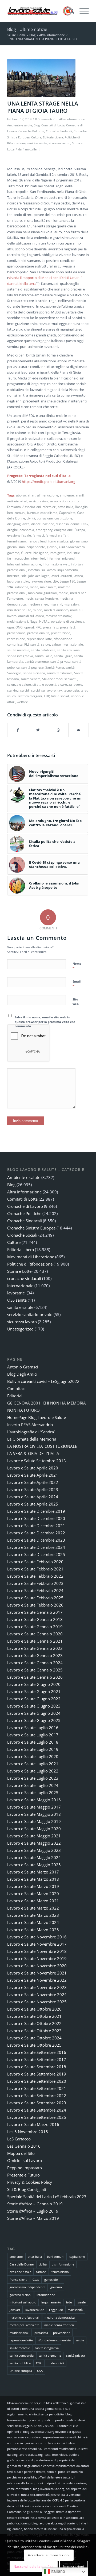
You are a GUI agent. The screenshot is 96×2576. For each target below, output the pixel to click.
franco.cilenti (31, 149)
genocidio (51, 2280)
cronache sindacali (24, 1278)
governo (13, 553)
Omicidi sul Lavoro (25, 2160)
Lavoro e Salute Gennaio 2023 (35, 1655)
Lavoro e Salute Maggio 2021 (34, 1836)
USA (40, 2371)
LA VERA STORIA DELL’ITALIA (33, 1453)
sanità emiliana (68, 650)
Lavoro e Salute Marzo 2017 (33, 1872)
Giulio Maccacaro (72, 547)
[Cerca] (69, 11)
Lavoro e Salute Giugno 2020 (34, 1684)
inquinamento (68, 570)
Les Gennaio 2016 (24, 2146)
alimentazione (48, 495)
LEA (55, 581)
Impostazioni (74, 2567)
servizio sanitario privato (30, 1314)
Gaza (36, 2280)
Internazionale (20, 1286)
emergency (44, 530)
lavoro (78, 576)
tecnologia (71, 690)
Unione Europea (21, 2371)
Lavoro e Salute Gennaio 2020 (35, 1634)
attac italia (66, 507)
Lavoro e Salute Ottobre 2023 (34, 2031)
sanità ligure (63, 656)
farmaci (38, 535)
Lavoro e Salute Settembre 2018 (37, 2067)
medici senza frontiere (41, 598)
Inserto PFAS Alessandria (30, 1425)
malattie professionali (25, 2317)
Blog (37, 125)
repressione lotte (39, 639)
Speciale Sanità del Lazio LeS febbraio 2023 (47, 2197)
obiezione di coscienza (68, 621)
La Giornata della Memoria (32, 1439)
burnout (33, 513)
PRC (38, 627)
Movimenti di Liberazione (31, 1257)
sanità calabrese (43, 650)
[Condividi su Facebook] (18, 730)
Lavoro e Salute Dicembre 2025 (36, 1554)
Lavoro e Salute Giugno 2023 (34, 1706)
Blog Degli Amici (22, 1374)
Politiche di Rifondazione (30, 1264)
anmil (80, 495)
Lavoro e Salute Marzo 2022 (33, 1908)
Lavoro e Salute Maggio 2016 (34, 1800)
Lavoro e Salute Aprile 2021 (33, 1475)
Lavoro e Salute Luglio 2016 (33, 1728)
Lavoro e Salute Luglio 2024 (33, 1785)
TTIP (47, 696)
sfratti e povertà (44, 684)
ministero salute (19, 610)
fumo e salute (58, 541)
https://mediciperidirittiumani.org (49, 482)
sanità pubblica (20, 2363)
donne (75, 524)
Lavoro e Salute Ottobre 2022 (34, 2023)
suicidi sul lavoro (43, 690)
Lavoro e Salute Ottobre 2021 (34, 2016)
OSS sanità (17, 1300)
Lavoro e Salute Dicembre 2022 (36, 1533)
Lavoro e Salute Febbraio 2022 (35, 1576)
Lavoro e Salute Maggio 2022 (34, 1843)
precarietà (68, 627)
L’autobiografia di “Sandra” (31, 1432)
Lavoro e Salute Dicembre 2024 (36, 1547)
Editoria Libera (53, 137)
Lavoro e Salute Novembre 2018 (37, 1951)
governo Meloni (21, 2295)
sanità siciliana (34, 673)
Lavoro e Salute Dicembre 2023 (36, 1540)
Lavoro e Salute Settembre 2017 (37, 2059)
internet (13, 576)
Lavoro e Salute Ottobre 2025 (34, 2045)
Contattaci (16, 1388)
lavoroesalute (41, 581)
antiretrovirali (17, 501)
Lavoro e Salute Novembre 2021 (37, 1973)
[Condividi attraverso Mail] (79, 730)
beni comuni (16, 513)
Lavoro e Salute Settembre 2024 (37, 2110)
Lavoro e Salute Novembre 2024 (37, 1995)
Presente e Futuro (23, 2175)
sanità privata (61, 661)
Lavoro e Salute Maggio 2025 (34, 1865)
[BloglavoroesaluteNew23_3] (40, 11)
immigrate (58, 553)
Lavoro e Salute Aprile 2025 (33, 1504)
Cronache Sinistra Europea (31, 1228)
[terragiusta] (41, 78)
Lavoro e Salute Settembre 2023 (37, 2103)
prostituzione (61, 633)
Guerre (26, 553)
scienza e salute (19, 684)
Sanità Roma (55, 667)
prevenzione (16, 633)
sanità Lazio (43, 656)
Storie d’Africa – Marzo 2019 (33, 2218)
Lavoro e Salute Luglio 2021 (33, 1764)
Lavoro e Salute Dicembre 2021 (36, 1526)
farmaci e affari (57, 535)
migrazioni (72, 604)
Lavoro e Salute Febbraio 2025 (35, 1598)
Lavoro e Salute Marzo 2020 (33, 1894)
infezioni (13, 564)
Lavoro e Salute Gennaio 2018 (35, 1619)
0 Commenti (44, 119)
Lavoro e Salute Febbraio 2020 (35, 1562)
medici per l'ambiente (24, 2325)
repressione (16, 639)
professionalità (38, 633)
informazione (31, 564)
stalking (13, 690)
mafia (34, 587)
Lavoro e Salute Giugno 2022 (34, 1699)
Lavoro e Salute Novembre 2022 (37, 1980)
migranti (56, 604)
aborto (21, 495)
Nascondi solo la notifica (34, 2567)
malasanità (48, 587)
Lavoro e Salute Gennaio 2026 (35, 1677)
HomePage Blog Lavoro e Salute (37, 1417)
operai (29, 627)
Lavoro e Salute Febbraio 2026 (35, 1605)
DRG (85, 524)
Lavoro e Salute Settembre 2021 (37, 2088)
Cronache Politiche (31, 131)
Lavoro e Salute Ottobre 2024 (34, 2038)
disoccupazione (43, 524)
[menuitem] (69, 11)
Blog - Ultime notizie (27, 29)
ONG (19, 627)
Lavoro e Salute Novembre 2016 (37, 1937)
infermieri (38, 558)
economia (27, 530)
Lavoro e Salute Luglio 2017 (33, 1735)
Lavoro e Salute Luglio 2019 (33, 1749)
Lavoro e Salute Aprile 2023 (33, 1489)
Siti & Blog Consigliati (27, 2189)
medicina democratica (60, 2317)
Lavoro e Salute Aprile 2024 (33, 1497)
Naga (34, 621)
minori (38, 610)
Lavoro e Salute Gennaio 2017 (35, 1612)
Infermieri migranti (61, 558)
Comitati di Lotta (53, 125)
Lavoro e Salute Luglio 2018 (33, 1742)
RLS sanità (32, 644)
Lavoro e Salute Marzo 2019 (33, 1886)
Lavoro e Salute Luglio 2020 (33, 1756)
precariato (51, 627)
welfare (22, 702)
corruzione (45, 518)
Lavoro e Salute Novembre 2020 (37, 1966)
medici (64, 593)
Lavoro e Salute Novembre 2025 (37, 2002)
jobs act (34, 576)
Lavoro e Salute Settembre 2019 (37, 2074)
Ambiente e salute (20, 125)
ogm (11, 627)
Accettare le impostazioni (49, 2555)
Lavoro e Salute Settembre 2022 (37, 2096)
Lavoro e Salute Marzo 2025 (33, 1930)
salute (46, 644)
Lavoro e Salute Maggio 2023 (34, 1850)
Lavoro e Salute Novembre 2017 (37, 1944)
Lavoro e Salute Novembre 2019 (37, 1958)
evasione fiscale (19, 535)
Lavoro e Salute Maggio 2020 (34, 1829)
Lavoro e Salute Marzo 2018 (33, 1879)
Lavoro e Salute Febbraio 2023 (35, 1583)
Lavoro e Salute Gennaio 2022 (35, 1648)
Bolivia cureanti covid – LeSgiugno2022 (43, 1381)
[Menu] (81, 11)
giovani (52, 547)
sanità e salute (37, 143)
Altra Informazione (72, 119)
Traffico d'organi (30, 696)
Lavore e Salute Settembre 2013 (37, 1461)
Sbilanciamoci (52, 679)
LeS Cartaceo (19, 2139)
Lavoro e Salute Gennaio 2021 (35, 1641)
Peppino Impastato (25, 2168)
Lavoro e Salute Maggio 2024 (34, 1857)
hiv (35, 553)
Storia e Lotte (19, 1271)
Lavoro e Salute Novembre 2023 (37, 1987)
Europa (80, 530)
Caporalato (67, 513)
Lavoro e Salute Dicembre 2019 (36, 1511)
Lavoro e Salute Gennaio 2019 (35, 1627)
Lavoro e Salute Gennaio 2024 (35, 1663)
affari (31, 495)
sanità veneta (31, 679)
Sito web (76, 1002)
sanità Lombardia (22, 2355)
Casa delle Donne (22, 2264)
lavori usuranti (61, 576)
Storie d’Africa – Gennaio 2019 (35, 2204)
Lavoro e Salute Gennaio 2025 (35, 1670)
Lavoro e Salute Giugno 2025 (34, 1720)
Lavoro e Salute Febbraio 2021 (35, 1569)
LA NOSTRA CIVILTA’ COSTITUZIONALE (42, 1446)
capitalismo (49, 513)
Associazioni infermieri (39, 507)
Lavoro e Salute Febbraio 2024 (35, 1590)
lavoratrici (16, 1293)
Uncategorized (20, 1329)
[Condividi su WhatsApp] (58, 730)
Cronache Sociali (22, 1235)
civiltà (31, 518)
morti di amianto (56, 610)
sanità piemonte (37, 661)
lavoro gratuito (18, 581)
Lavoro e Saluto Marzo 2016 (33, 2124)
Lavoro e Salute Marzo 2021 (33, 1901)
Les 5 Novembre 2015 (28, 2132)
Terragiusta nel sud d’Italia (47, 476)
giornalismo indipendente (26, 547)
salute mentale (18, 650)
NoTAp (44, 621)
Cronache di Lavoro (25, 1206)
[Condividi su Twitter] (38, 730)
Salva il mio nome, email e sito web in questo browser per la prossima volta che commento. (45, 1022)
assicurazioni (39, 501)
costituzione (63, 518)
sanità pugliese (33, 667)
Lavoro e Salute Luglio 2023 (33, 1778)
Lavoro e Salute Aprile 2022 (33, 1482)
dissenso (62, 524)
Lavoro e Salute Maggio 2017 (34, 1807)
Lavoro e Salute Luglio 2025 (33, 1793)
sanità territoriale (60, 673)
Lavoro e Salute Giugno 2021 (34, 1692)
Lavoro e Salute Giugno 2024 (34, 1713)
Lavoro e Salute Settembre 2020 (37, 2081)
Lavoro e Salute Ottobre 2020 (34, 2009)
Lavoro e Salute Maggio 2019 (34, 1821)
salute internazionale (67, 644)
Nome (77, 966)
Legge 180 (67, 581)
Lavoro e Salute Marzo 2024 (33, 1922)
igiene (44, 553)
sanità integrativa (20, 656)
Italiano (58, 2571)
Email (77, 984)
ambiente (67, 495)
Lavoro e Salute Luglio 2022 (33, 1771)
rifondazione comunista (54, 2340)
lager (45, 576)
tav (60, 690)
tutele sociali (60, 696)
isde (24, 576)
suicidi (25, 690)
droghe (13, 530)
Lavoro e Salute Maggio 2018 (34, 1814)
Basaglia (81, 507)
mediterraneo (38, 604)
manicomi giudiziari (43, 593)
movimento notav (59, 616)
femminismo (17, 541)
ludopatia (21, 587)
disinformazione (63, 2264)
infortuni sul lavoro (42, 570)
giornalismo (79, 541)
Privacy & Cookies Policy (30, 2182)
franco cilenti (37, 541)
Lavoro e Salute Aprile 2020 (33, 1468)
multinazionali (18, 621)
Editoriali (15, 1396)
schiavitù (71, 679)
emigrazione (63, 530)
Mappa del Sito (21, 2153)
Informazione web (56, 564)
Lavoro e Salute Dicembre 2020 (36, 1518)
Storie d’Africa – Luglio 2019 (33, 2211)
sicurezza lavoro (59, 143)
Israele (81, 2302)
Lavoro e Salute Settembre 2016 (37, 2052)
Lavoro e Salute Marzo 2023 (33, 1915)
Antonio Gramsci (23, 1367)
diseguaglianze (18, 524)
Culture (36, 137)
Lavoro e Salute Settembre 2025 (37, 2117)
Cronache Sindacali (59, 131)
